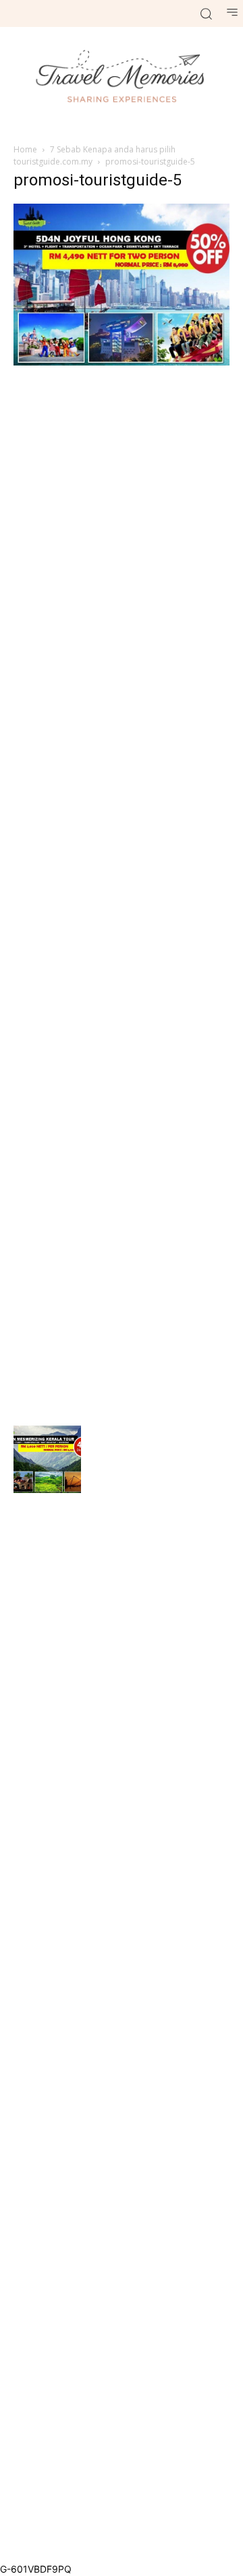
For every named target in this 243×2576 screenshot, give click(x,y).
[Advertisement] (122, 894)
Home (25, 149)
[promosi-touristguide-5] (122, 362)
